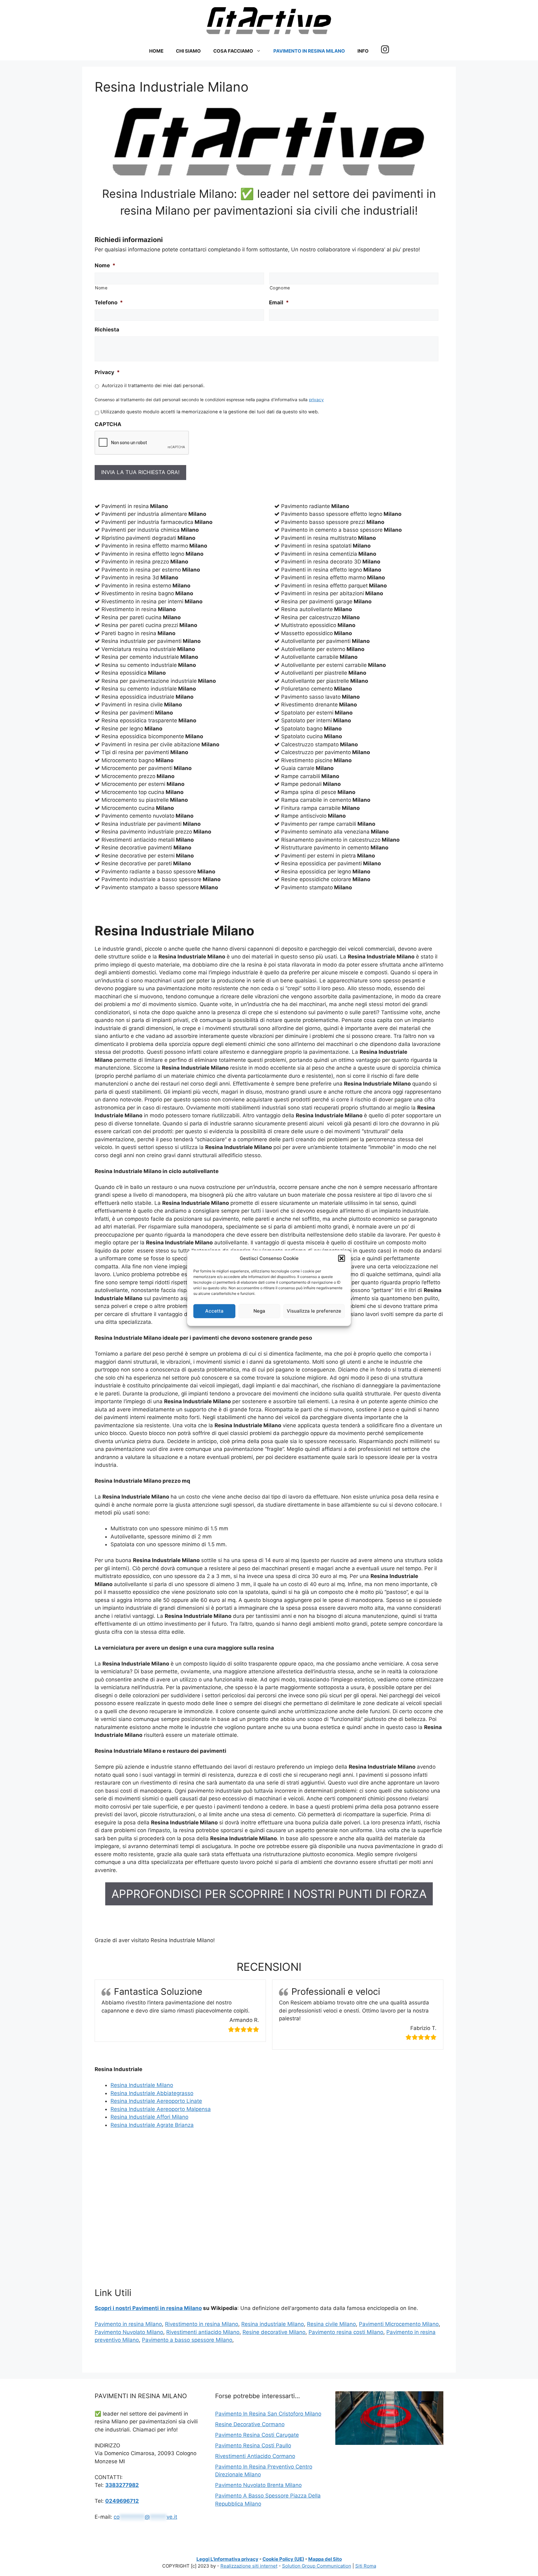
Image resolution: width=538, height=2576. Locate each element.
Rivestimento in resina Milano (202, 2324)
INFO (363, 51)
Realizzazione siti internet (249, 2566)
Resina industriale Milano (273, 2324)
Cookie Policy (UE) (283, 2559)
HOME (156, 51)
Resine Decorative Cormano (250, 2424)
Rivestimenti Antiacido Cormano (255, 2456)
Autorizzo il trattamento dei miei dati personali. (153, 386)
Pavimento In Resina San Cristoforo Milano (268, 2414)
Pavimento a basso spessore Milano (187, 2340)
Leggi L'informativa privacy (227, 2559)
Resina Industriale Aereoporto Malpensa (161, 2109)
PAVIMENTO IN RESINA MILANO (309, 51)
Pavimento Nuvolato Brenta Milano (258, 2485)
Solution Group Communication (317, 2566)
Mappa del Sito (325, 2559)
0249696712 (122, 2501)
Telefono (109, 302)
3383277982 (122, 2485)
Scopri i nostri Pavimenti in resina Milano (148, 2308)
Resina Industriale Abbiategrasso (152, 2093)
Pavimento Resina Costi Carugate (257, 2435)
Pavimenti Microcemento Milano (399, 2324)
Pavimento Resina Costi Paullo (253, 2445)
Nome (105, 265)
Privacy (107, 372)
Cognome (280, 288)
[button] (342, 1258)
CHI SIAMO (188, 51)
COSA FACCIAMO (233, 51)
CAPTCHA (108, 424)
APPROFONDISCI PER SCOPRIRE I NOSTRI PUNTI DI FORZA (269, 1894)
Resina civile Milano (331, 2324)
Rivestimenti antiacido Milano (203, 2332)
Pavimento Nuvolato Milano (129, 2332)
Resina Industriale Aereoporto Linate (156, 2101)
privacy (316, 400)
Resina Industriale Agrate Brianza (152, 2125)
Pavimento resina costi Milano (346, 2332)
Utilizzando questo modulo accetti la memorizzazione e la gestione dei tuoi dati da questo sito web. (210, 412)
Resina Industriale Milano (142, 2085)
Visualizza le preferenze (314, 1311)
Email (279, 302)
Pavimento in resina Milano (128, 2324)
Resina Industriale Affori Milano (149, 2117)
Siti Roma (366, 2566)
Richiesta (107, 330)
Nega (259, 1311)
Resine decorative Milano (274, 2332)
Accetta (214, 1311)
